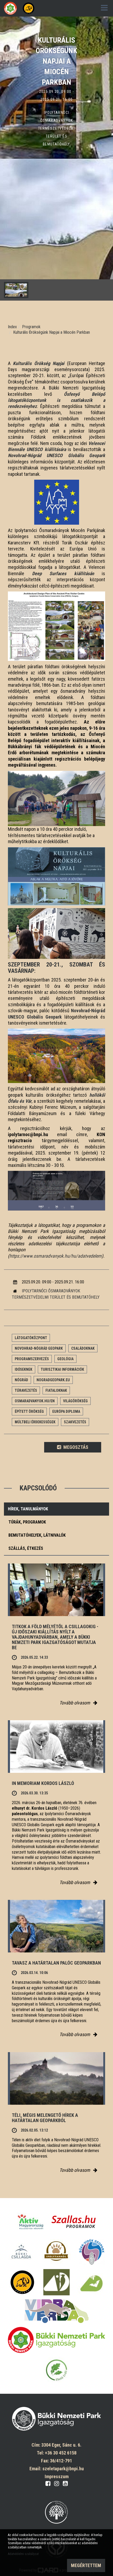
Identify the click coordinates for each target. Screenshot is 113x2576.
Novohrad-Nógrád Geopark (39, 1348)
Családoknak (83, 1348)
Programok (31, 327)
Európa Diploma (66, 1411)
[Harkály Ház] (56, 2282)
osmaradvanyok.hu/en (35, 1401)
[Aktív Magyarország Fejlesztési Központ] (30, 2222)
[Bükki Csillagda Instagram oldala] (57, 2483)
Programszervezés (32, 1359)
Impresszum (57, 2476)
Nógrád (21, 1380)
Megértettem (86, 2565)
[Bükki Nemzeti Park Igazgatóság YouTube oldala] (65, 2483)
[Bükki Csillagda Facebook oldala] (48, 2483)
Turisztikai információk (62, 1369)
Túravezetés (26, 1390)
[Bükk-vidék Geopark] (92, 2252)
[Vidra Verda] (56, 2311)
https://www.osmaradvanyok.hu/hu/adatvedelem (56, 1256)
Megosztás (75, 1447)
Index (12, 327)
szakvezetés (75, 1422)
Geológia (65, 1359)
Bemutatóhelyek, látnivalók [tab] (37, 1535)
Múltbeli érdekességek (35, 1422)
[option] (56, 159)
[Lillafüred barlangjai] (91, 2282)
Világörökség (75, 1401)
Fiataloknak (56, 1390)
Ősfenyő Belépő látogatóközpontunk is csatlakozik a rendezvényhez (56, 400)
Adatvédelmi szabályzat (23, 2554)
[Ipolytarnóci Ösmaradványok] (56, 2252)
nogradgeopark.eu (53, 1380)
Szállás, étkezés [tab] (26, 1548)
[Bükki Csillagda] (21, 2252)
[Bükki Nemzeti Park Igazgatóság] (56, 2340)
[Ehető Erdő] (56, 2370)
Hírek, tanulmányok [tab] (28, 1509)
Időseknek (24, 1369)
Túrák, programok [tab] (27, 1522)
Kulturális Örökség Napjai (39, 363)
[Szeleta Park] (22, 2282)
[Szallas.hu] (74, 2222)
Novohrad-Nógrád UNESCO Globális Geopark (56, 455)
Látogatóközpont (31, 1338)
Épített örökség (29, 1411)
